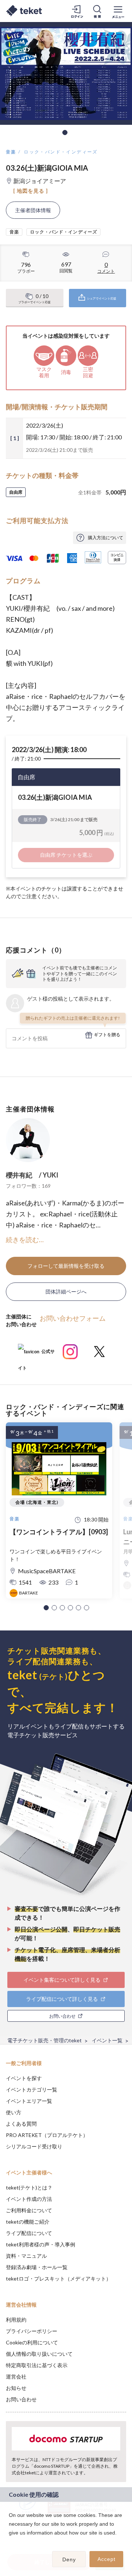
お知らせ (16, 2388)
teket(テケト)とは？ (29, 2187)
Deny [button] (69, 2559)
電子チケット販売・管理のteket (45, 2040)
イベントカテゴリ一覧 (32, 2089)
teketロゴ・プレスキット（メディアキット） (58, 2279)
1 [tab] (65, 133)
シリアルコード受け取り (34, 2146)
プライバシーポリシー (32, 2331)
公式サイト (36, 1354)
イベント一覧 (107, 2040)
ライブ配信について (29, 2233)
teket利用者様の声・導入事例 (41, 2244)
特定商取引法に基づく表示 (37, 2365)
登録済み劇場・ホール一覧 (37, 2267)
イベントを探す (24, 2078)
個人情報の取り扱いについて (39, 2354)
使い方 (14, 2112)
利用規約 (16, 2320)
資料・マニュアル (26, 2256)
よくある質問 (21, 2124)
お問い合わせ (21, 2399)
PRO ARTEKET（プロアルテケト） (47, 2135)
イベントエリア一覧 (29, 2101)
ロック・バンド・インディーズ (61, 152)
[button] (46, 1608)
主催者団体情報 (33, 210)
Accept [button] (107, 2559)
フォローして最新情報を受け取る (66, 1266)
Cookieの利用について (32, 2342)
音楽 (11, 152)
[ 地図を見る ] (31, 191)
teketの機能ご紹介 (28, 2222)
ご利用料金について (29, 2210)
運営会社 (16, 2377)
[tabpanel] (66, 73)
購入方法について (106, 538)
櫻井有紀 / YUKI (32, 1175)
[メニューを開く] (118, 11)
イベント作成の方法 (29, 2199)
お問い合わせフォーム (73, 1318)
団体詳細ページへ (66, 1291)
